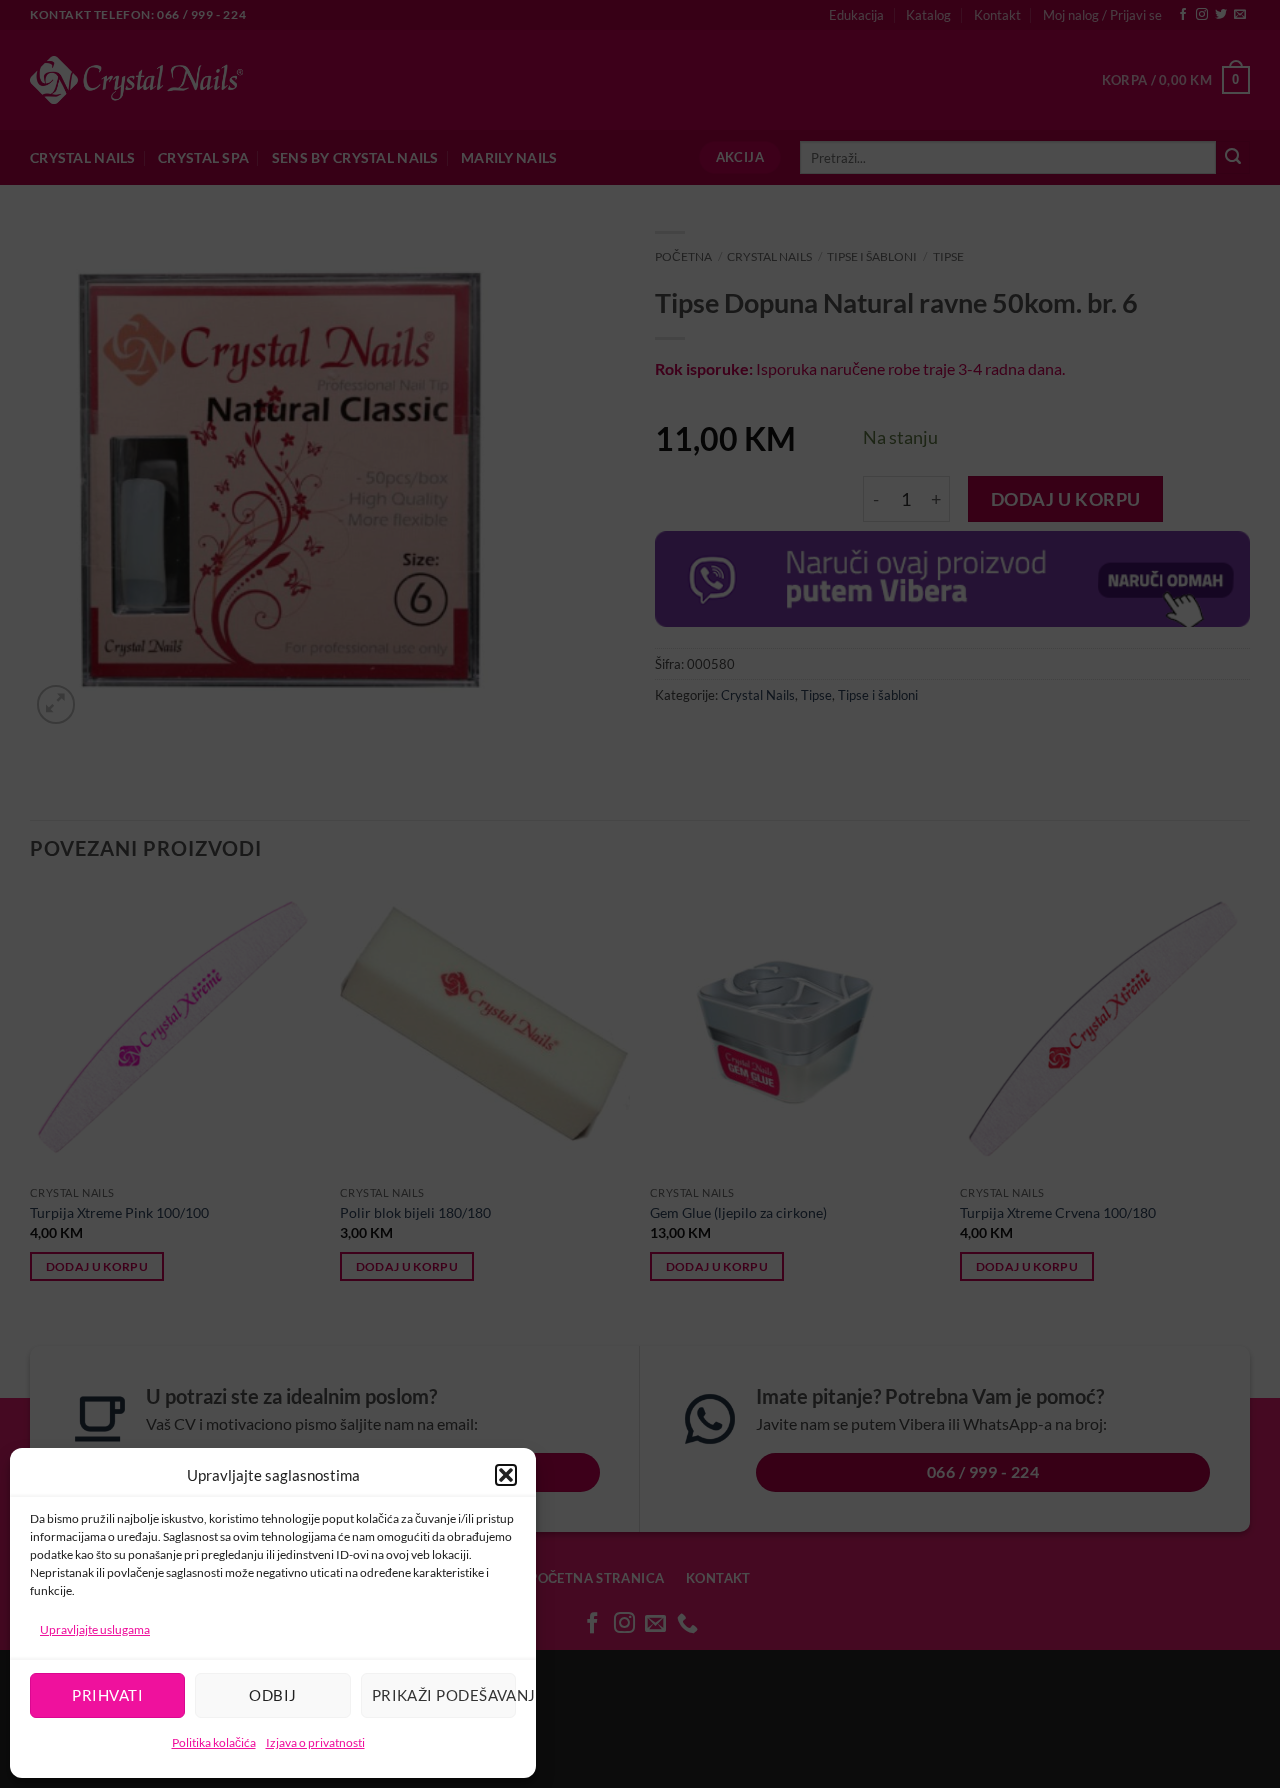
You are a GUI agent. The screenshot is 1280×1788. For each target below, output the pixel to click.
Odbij (272, 1695)
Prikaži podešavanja (444, 1695)
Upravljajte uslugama (95, 1629)
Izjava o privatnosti (315, 1742)
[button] (506, 1475)
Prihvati (107, 1695)
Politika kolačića (214, 1742)
